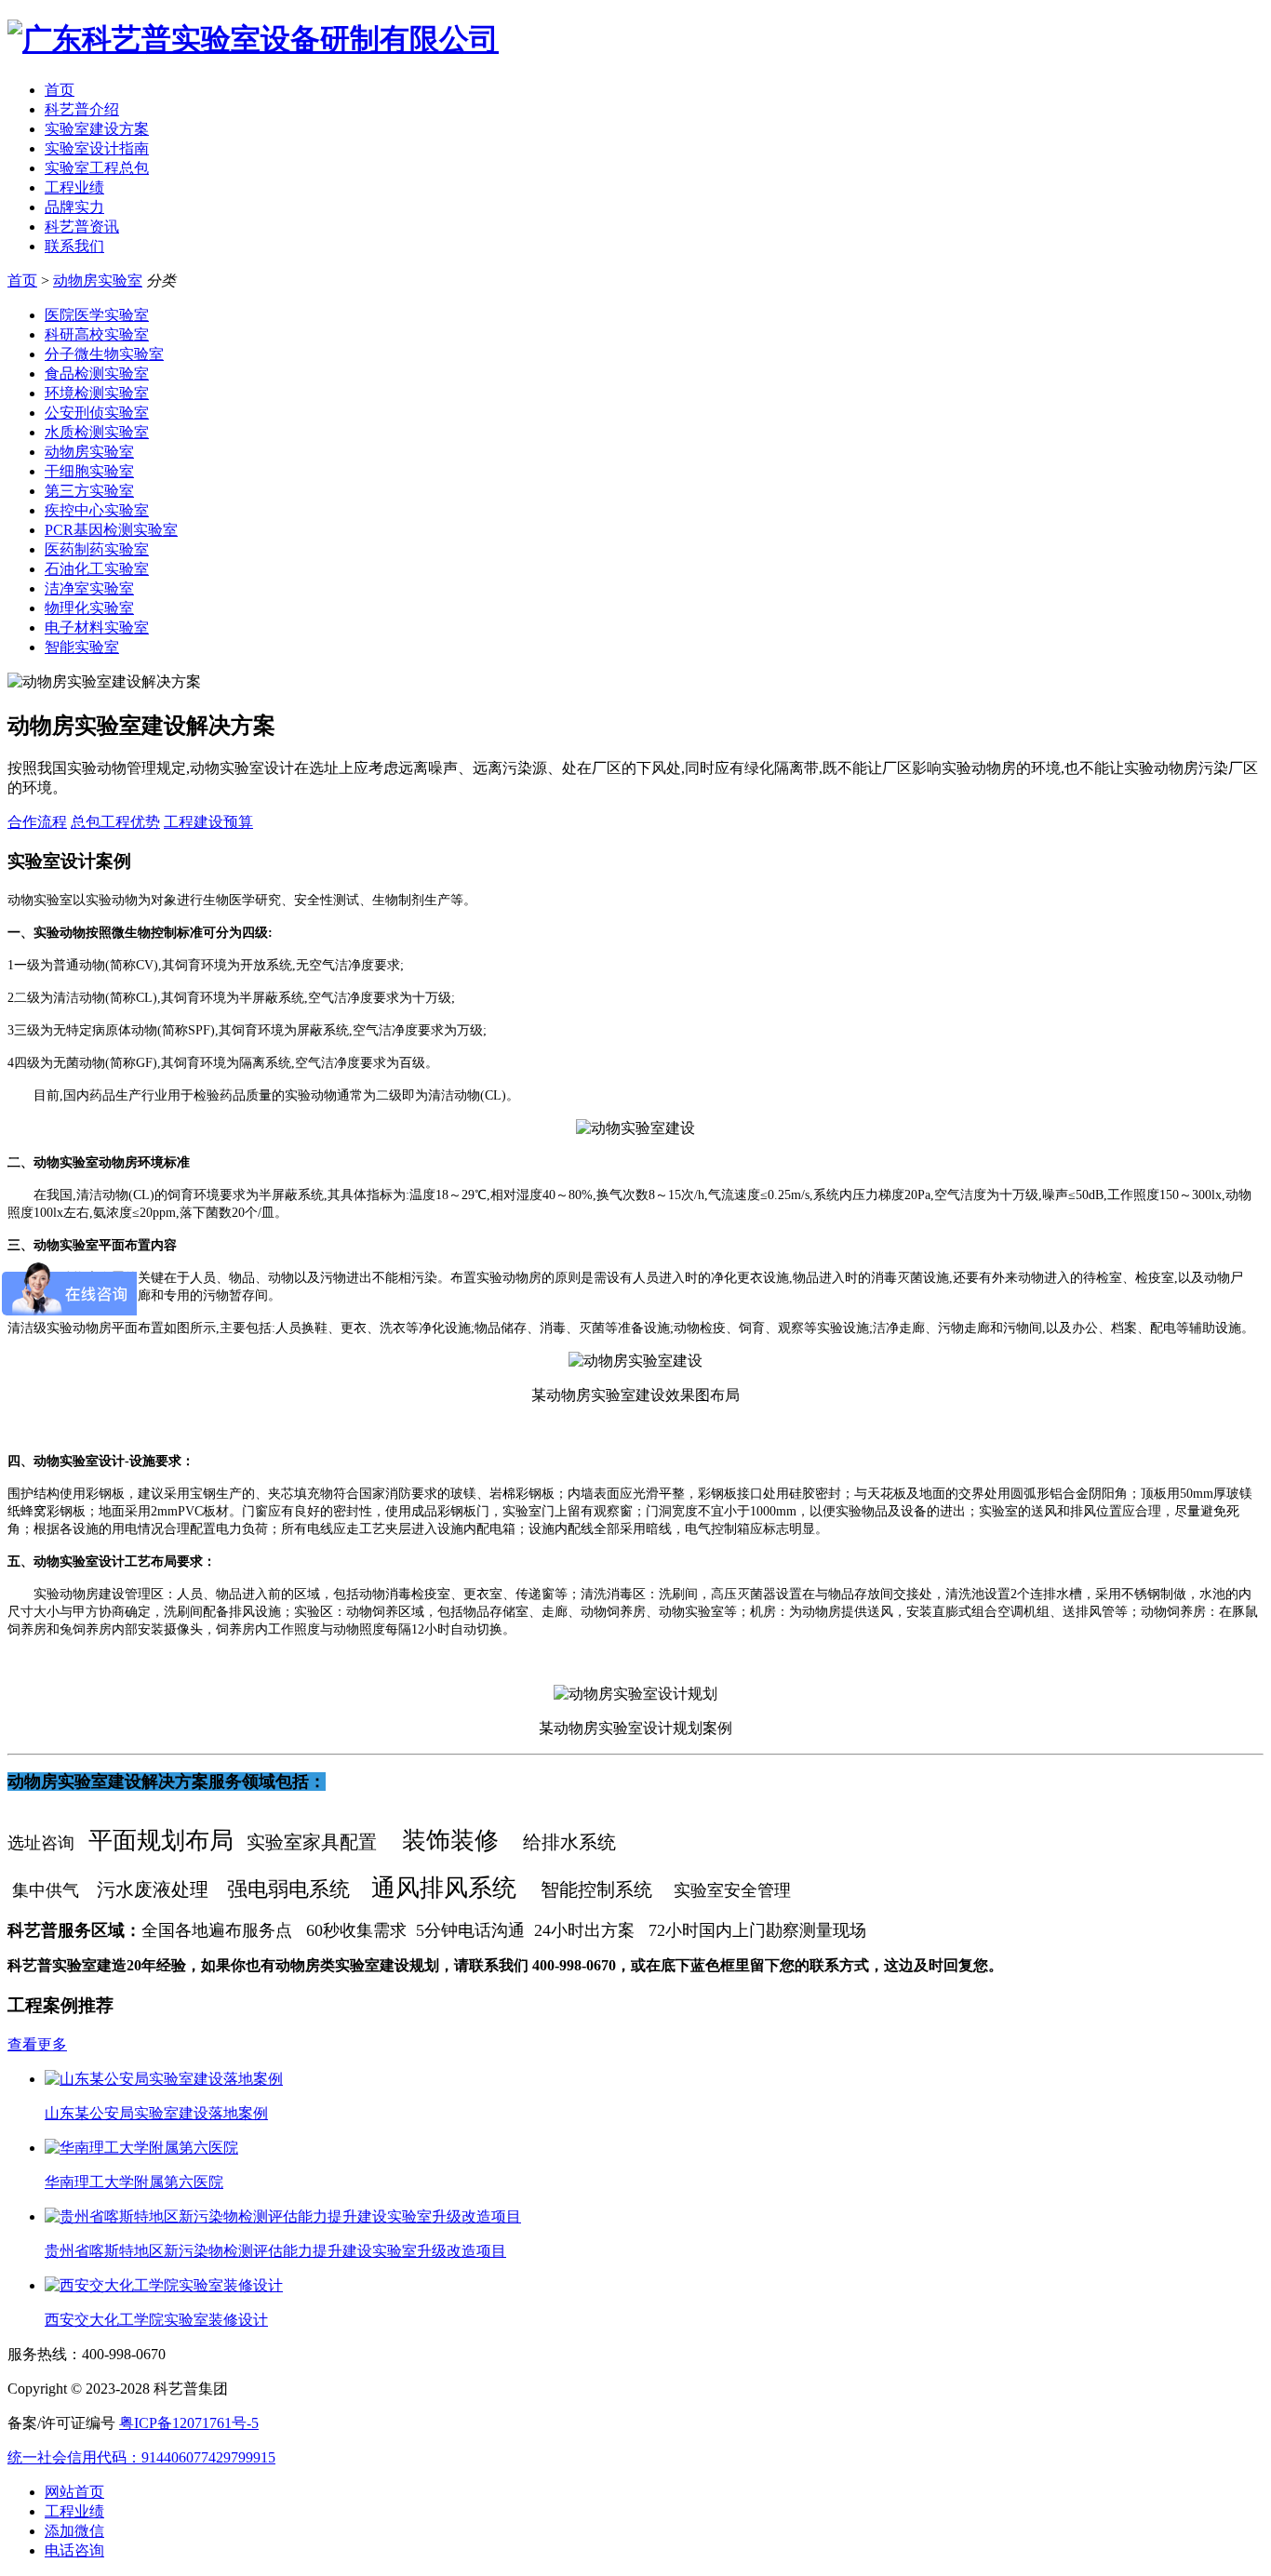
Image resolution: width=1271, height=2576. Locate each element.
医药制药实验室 (97, 549)
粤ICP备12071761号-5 (189, 2423)
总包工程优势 (115, 822)
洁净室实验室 (89, 588)
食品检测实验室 (97, 374)
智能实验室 (82, 647)
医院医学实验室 (97, 315)
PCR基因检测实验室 (111, 530)
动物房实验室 (98, 280)
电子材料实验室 (97, 627)
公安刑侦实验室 (97, 413)
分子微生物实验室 (104, 354)
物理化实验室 (89, 608)
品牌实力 (74, 207)
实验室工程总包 (97, 168)
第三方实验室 (89, 491)
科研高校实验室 (97, 334)
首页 (60, 90)
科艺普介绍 (82, 109)
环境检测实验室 (97, 393)
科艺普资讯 (82, 227)
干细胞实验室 (89, 471)
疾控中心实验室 (97, 510)
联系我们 (74, 246)
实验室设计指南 (97, 148)
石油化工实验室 (97, 569)
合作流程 (37, 822)
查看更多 (37, 2044)
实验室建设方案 (97, 129)
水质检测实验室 (97, 432)
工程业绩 (74, 187)
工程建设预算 (208, 822)
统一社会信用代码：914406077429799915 (141, 2457)
